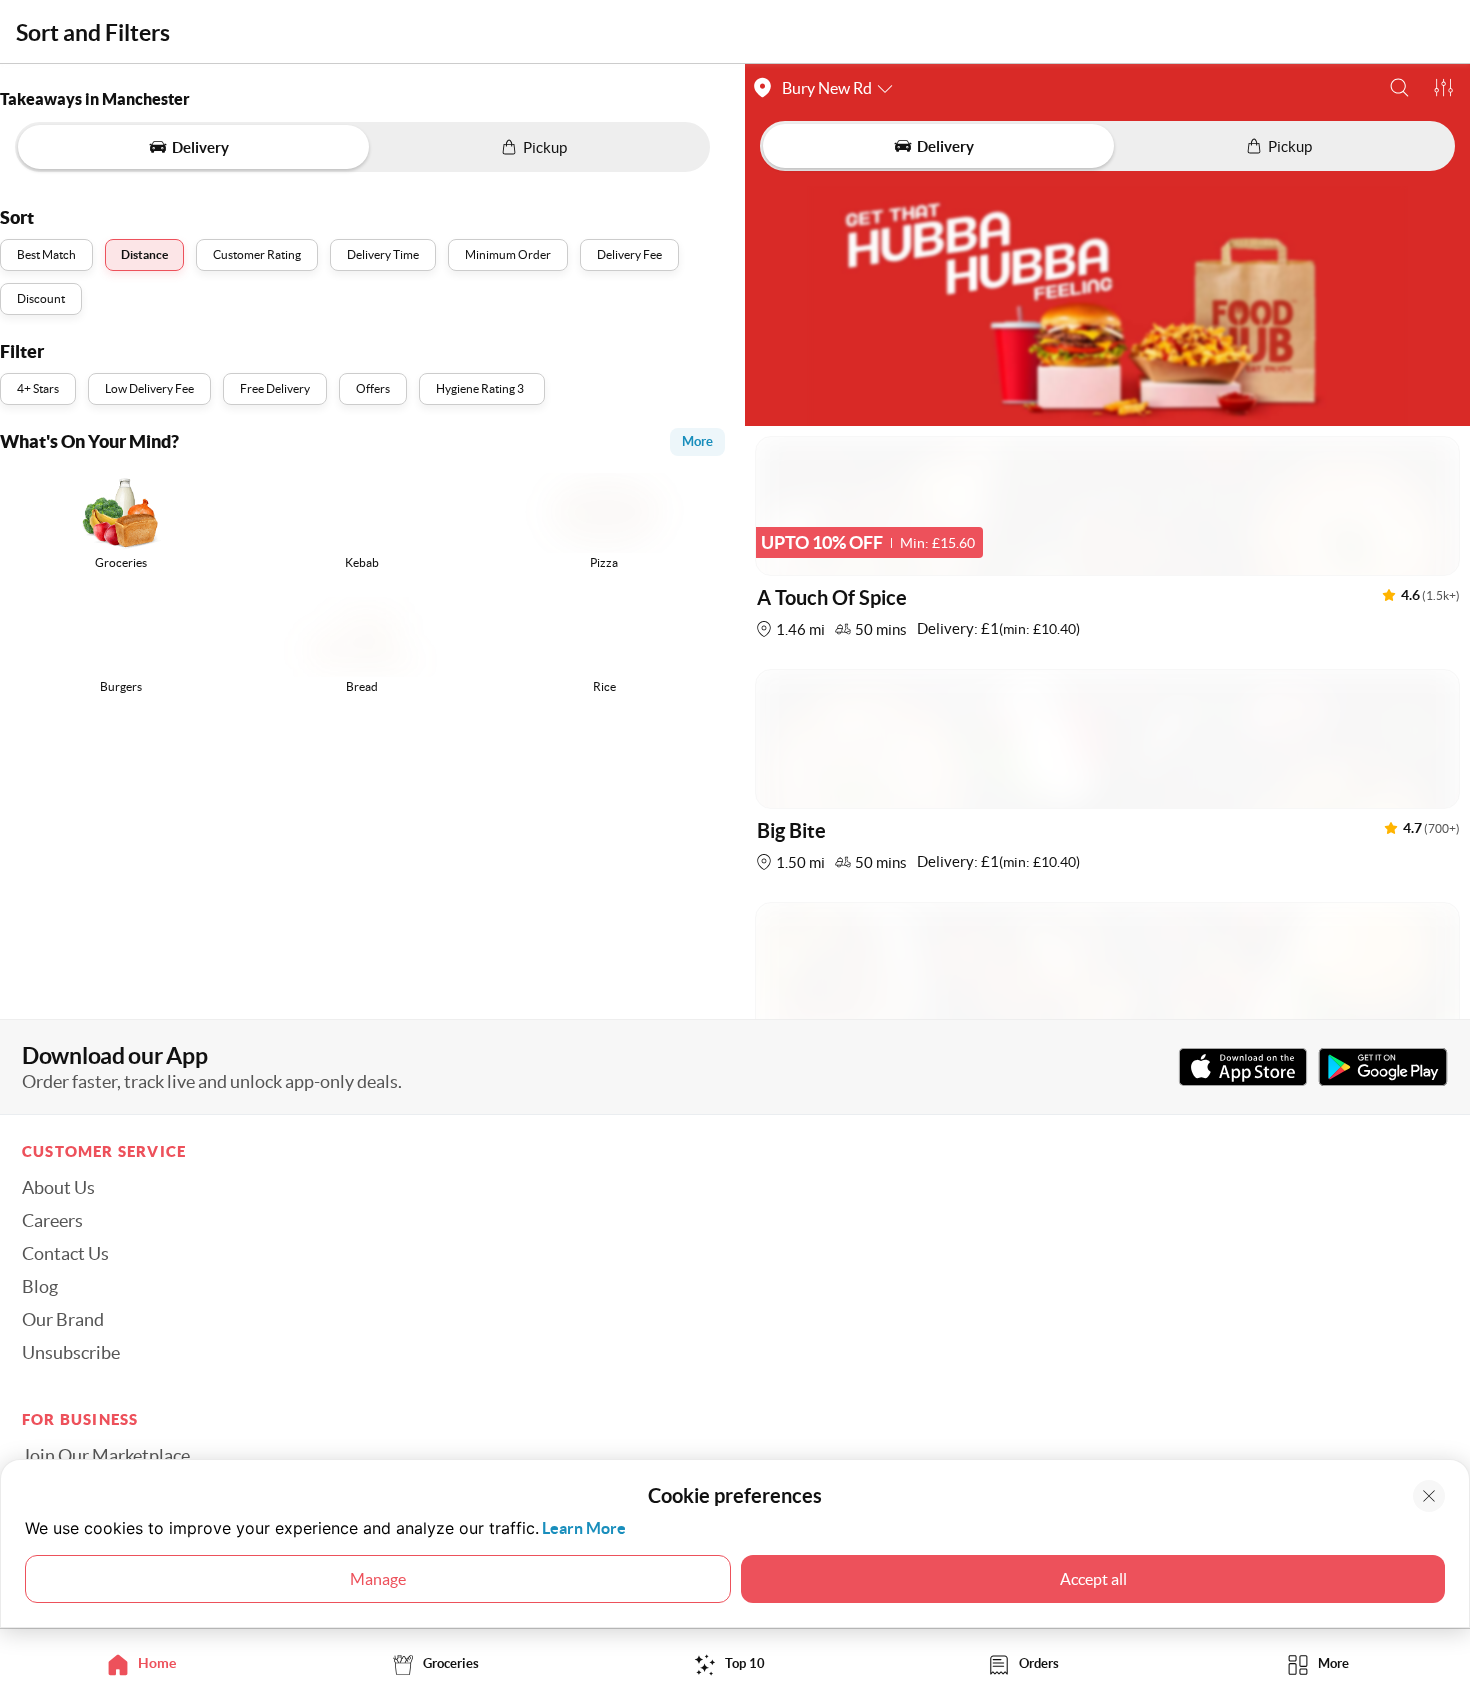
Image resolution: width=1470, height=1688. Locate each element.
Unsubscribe (71, 1353)
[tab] (147, 1663)
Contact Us (65, 1254)
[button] (1399, 87)
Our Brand (63, 1320)
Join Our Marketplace (106, 1456)
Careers (52, 1221)
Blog (40, 1287)
